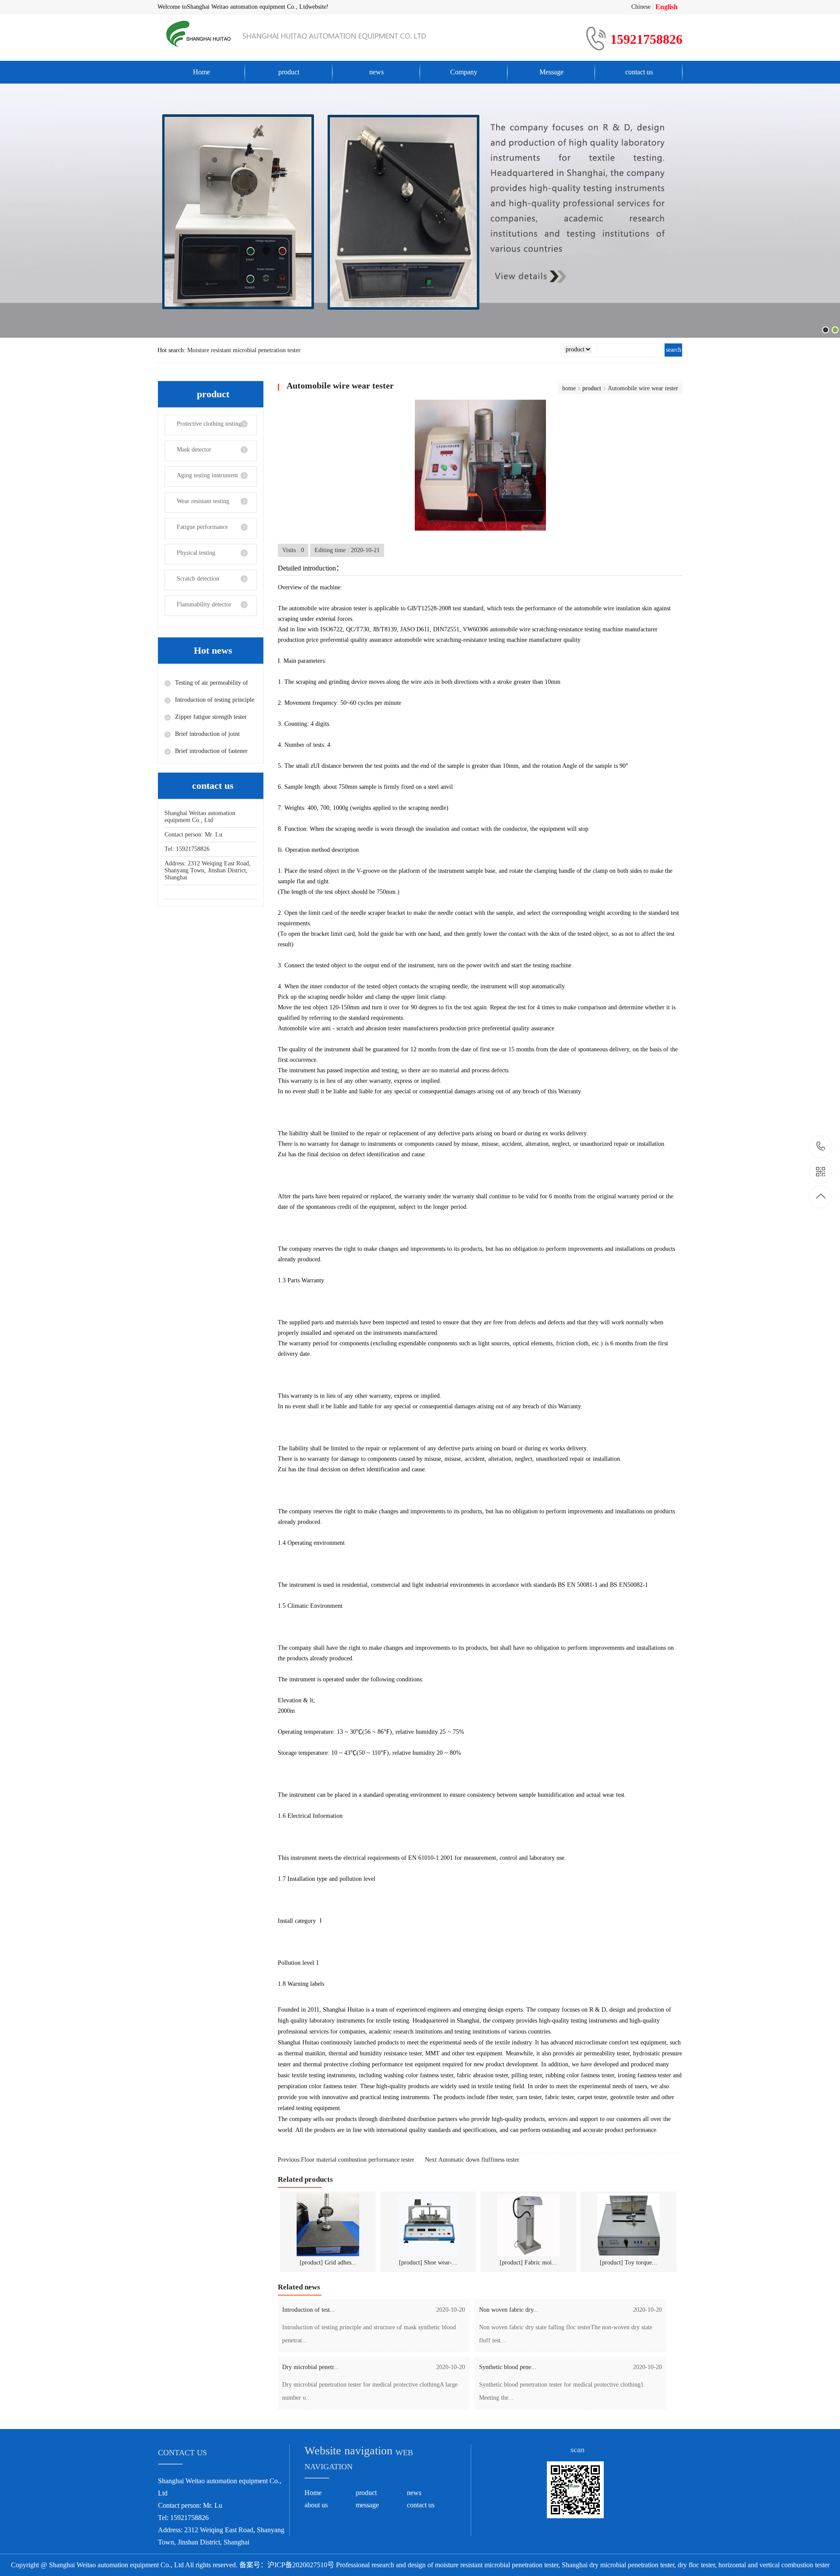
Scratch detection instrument (192, 583)
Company (464, 72)
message (367, 2505)
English (667, 7)
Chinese (641, 7)
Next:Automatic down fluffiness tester (472, 2160)
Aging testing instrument (207, 475)
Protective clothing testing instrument (203, 428)
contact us (639, 72)
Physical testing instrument (190, 557)
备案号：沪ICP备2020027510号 (287, 2565)
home (569, 388)
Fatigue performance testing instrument (196, 531)
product (289, 72)
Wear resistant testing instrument (197, 505)
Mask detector (194, 450)
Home (201, 72)
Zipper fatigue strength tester (211, 717)
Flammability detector (204, 604)
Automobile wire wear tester (643, 388)
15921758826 (821, 1147)
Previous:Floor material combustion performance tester (346, 2160)
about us (316, 2505)
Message (551, 72)
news (376, 72)
